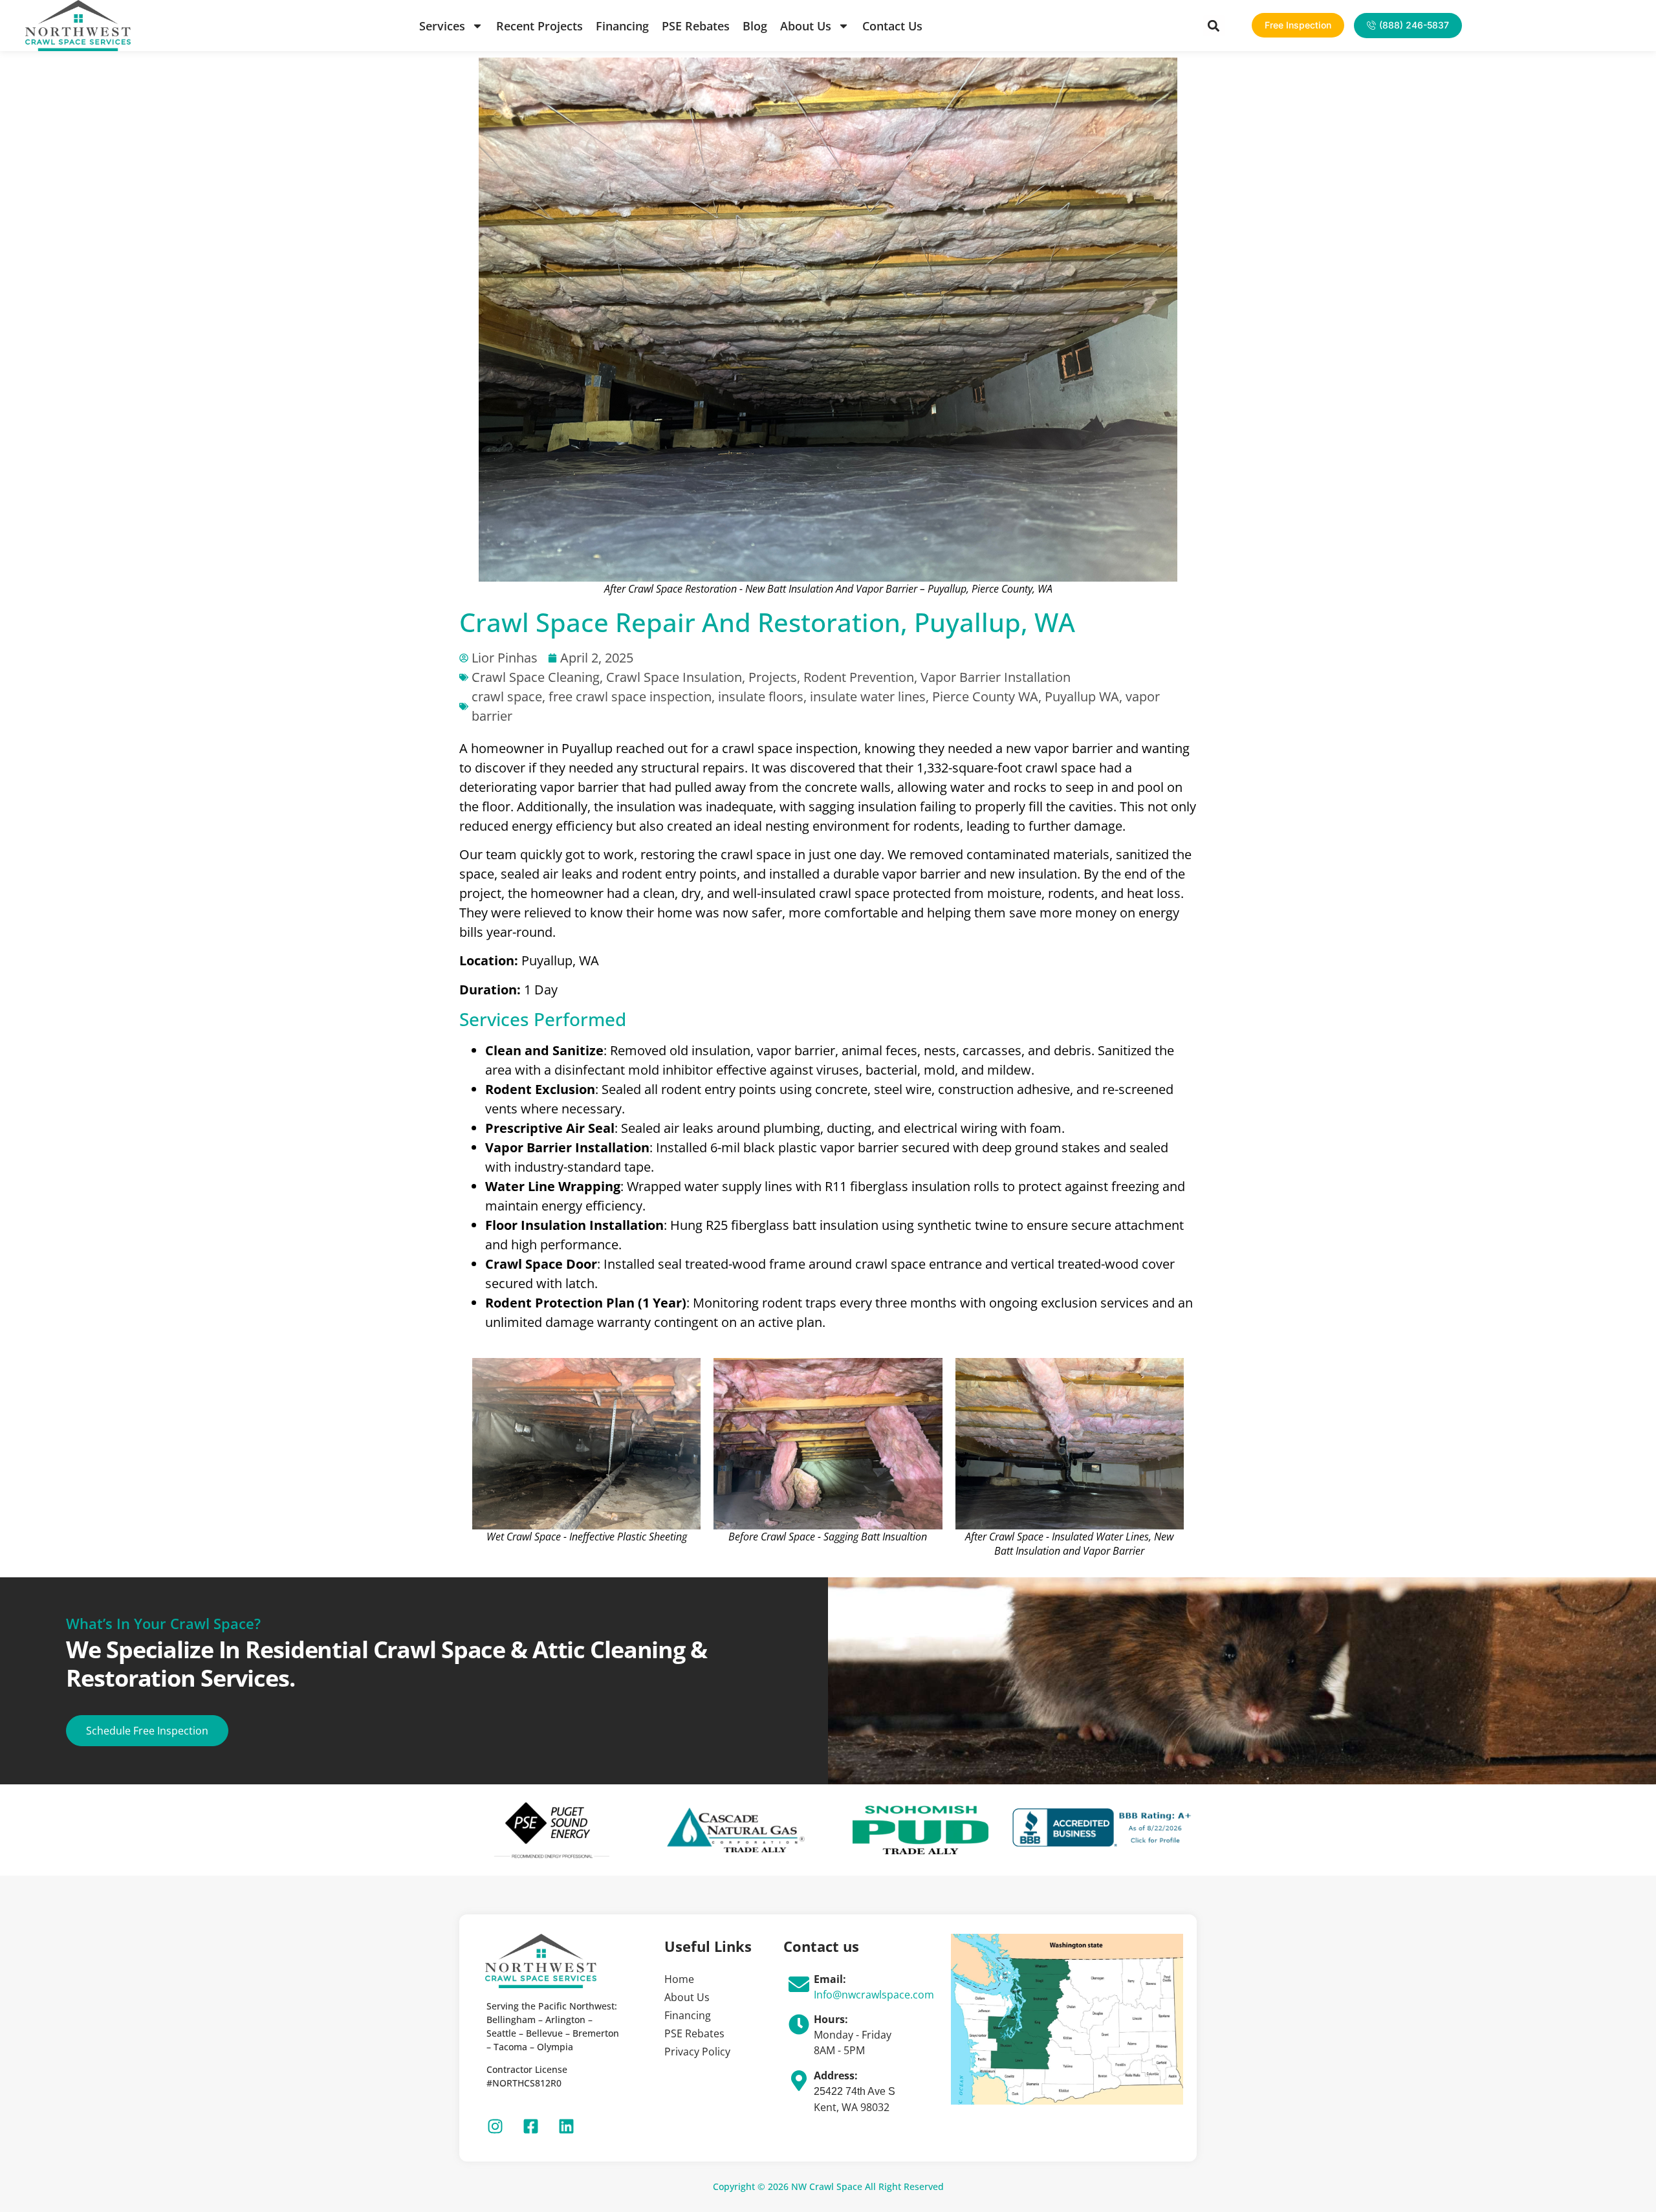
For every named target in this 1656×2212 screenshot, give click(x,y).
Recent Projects (539, 26)
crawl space (507, 696)
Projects (773, 677)
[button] (1214, 26)
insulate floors (761, 696)
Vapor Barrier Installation (996, 677)
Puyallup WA (1082, 696)
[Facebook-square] (530, 2126)
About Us (806, 26)
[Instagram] (495, 2126)
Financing (622, 26)
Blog (755, 26)
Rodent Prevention (859, 677)
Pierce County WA (985, 696)
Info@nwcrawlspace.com (874, 1995)
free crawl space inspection (630, 696)
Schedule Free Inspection (147, 1731)
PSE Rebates (696, 26)
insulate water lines (868, 696)
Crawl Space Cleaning (536, 677)
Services (442, 26)
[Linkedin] (566, 2126)
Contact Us (892, 26)
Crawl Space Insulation (674, 677)
